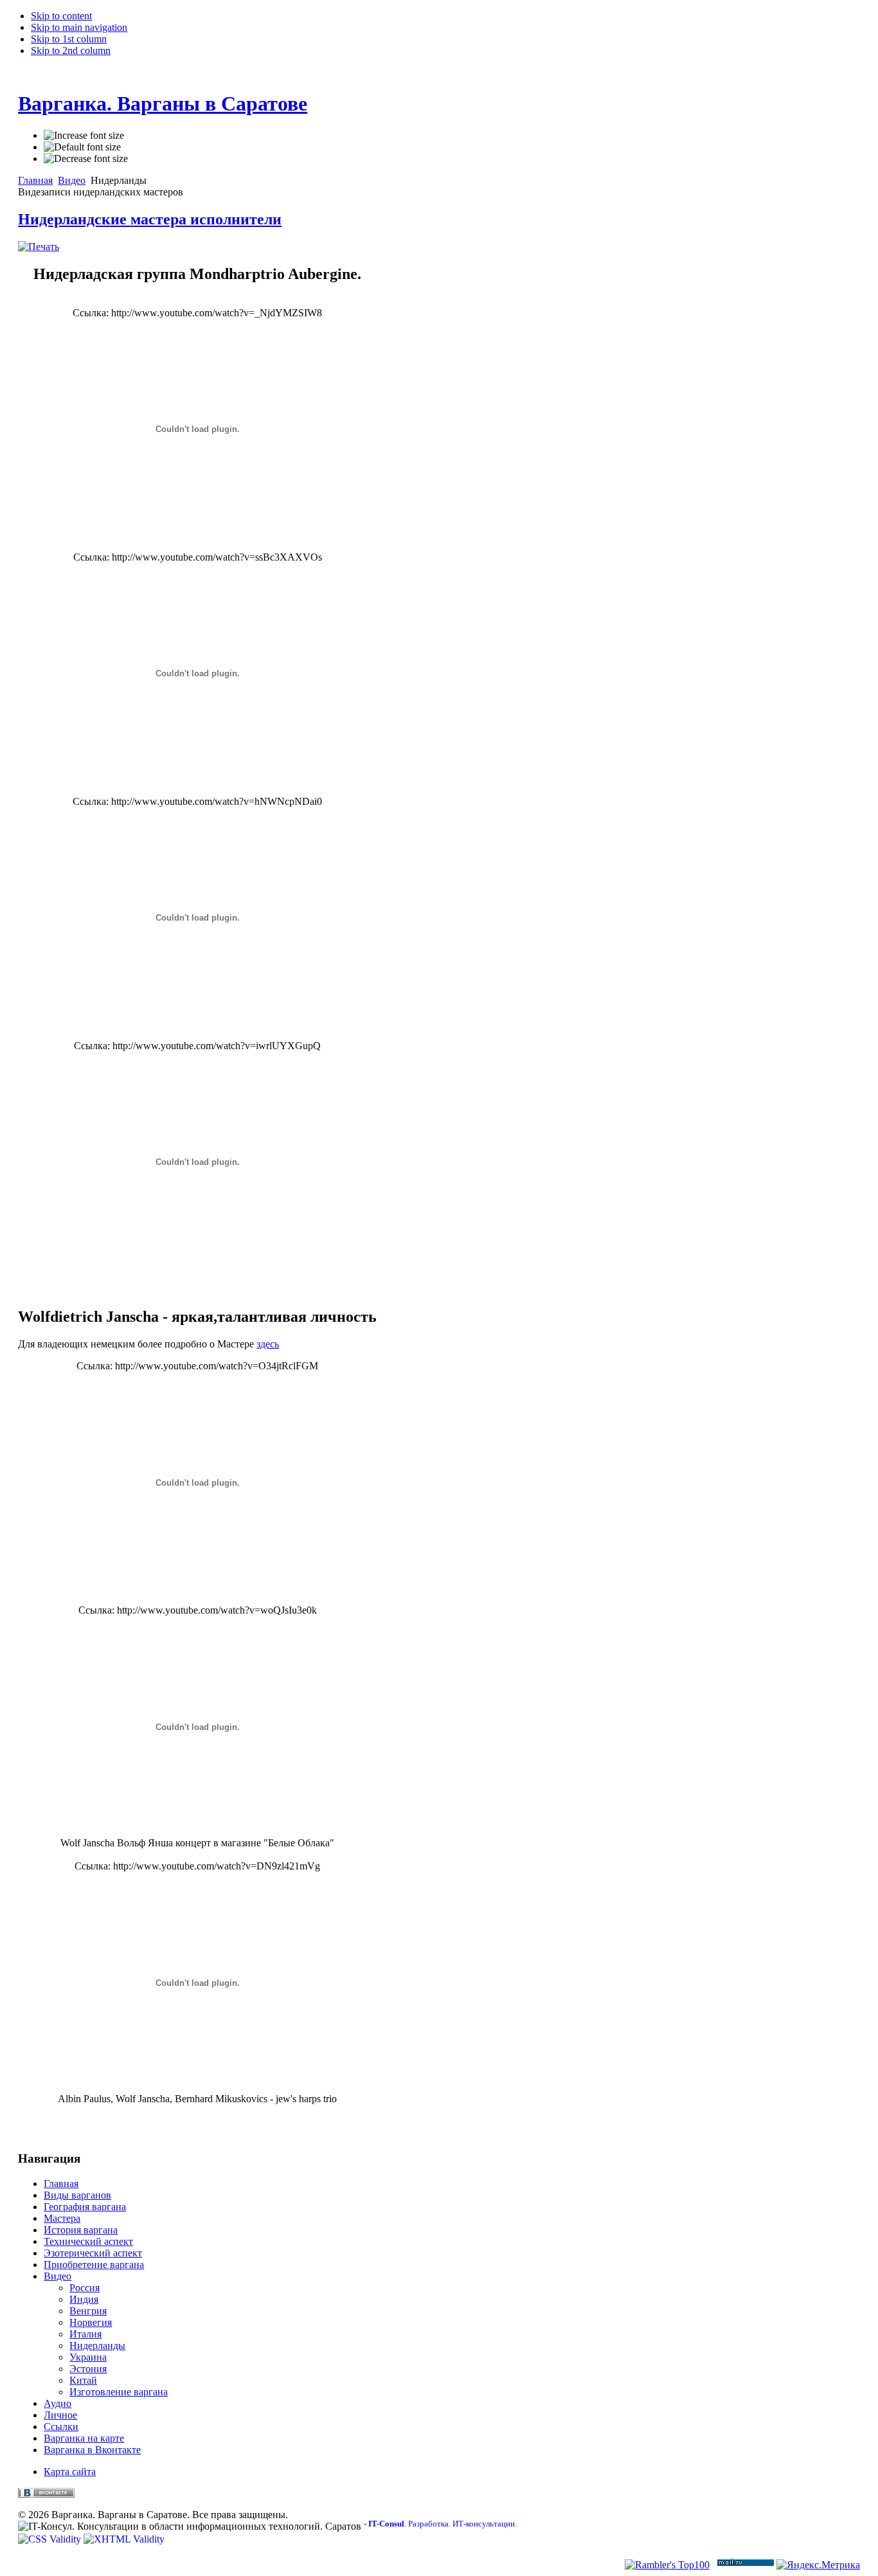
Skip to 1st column (69, 39)
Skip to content (61, 16)
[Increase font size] (84, 136)
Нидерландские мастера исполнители (150, 219)
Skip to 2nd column (71, 50)
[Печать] (39, 247)
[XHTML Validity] (124, 2539)
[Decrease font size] (86, 159)
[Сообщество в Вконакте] (46, 2494)
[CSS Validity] (51, 2539)
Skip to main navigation (79, 27)
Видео (72, 180)
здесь (268, 1344)
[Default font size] (82, 147)
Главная (35, 180)
